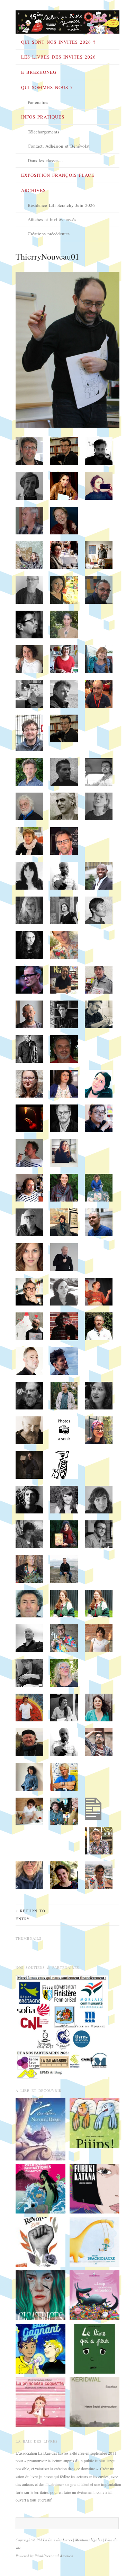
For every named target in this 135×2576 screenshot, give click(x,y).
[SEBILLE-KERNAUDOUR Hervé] (94, 2401)
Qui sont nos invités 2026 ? (58, 42)
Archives (33, 190)
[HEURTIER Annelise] (94, 2188)
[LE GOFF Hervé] (94, 2295)
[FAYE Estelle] (40, 2295)
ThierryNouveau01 (47, 256)
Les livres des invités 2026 (58, 57)
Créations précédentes (49, 234)
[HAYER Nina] (40, 2188)
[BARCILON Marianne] (40, 2401)
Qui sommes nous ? (47, 87)
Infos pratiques (43, 117)
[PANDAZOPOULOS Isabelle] (40, 2241)
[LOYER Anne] (40, 2348)
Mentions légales (89, 2540)
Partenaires (38, 102)
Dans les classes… (45, 160)
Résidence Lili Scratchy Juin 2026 (61, 205)
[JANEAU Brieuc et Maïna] (94, 2241)
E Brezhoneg (39, 72)
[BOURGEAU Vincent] (94, 2348)
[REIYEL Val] (40, 2129)
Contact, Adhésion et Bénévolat (59, 146)
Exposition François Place (58, 175)
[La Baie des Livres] (67, 20)
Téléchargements (43, 132)
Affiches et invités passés (52, 219)
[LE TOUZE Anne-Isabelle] (94, 2122)
